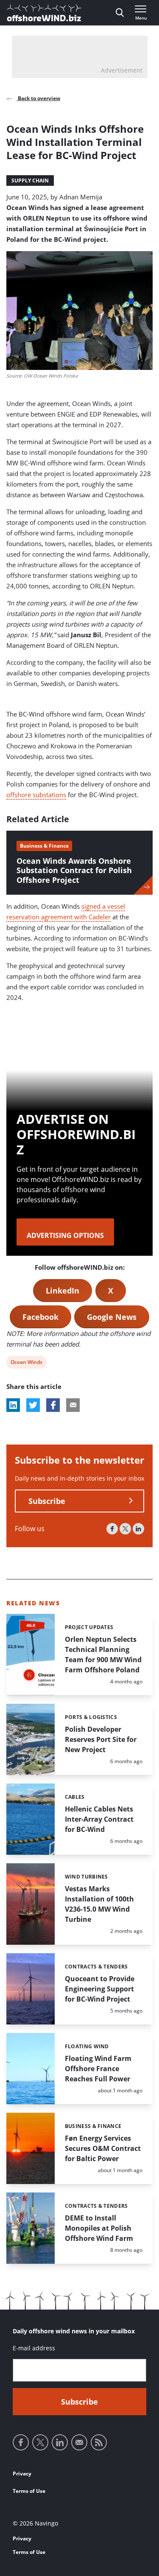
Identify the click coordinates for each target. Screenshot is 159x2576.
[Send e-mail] (79, 2442)
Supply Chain (30, 181)
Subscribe (47, 1501)
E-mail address (34, 2348)
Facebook (40, 1317)
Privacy (22, 2474)
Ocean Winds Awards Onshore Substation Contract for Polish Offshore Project (74, 870)
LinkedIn (63, 1291)
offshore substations (36, 795)
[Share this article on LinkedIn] (13, 1405)
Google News (112, 1317)
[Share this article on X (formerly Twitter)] (33, 1405)
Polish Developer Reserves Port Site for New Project (101, 1739)
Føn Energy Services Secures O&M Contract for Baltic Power (103, 2148)
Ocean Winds (26, 1363)
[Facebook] (112, 1529)
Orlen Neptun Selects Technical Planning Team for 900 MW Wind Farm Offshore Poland (103, 1655)
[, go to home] (44, 13)
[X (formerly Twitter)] (125, 1529)
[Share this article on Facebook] (53, 1405)
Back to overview (38, 98)
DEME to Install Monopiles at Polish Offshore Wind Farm (99, 2228)
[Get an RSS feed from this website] (99, 2442)
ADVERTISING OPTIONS (65, 1235)
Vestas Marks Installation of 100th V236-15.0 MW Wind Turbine (99, 1904)
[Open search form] (120, 13)
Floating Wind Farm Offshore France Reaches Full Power (98, 2069)
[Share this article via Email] (73, 1405)
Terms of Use (29, 2491)
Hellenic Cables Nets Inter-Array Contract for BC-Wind (99, 1819)
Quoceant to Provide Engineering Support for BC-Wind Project (100, 1989)
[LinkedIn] (138, 1529)
